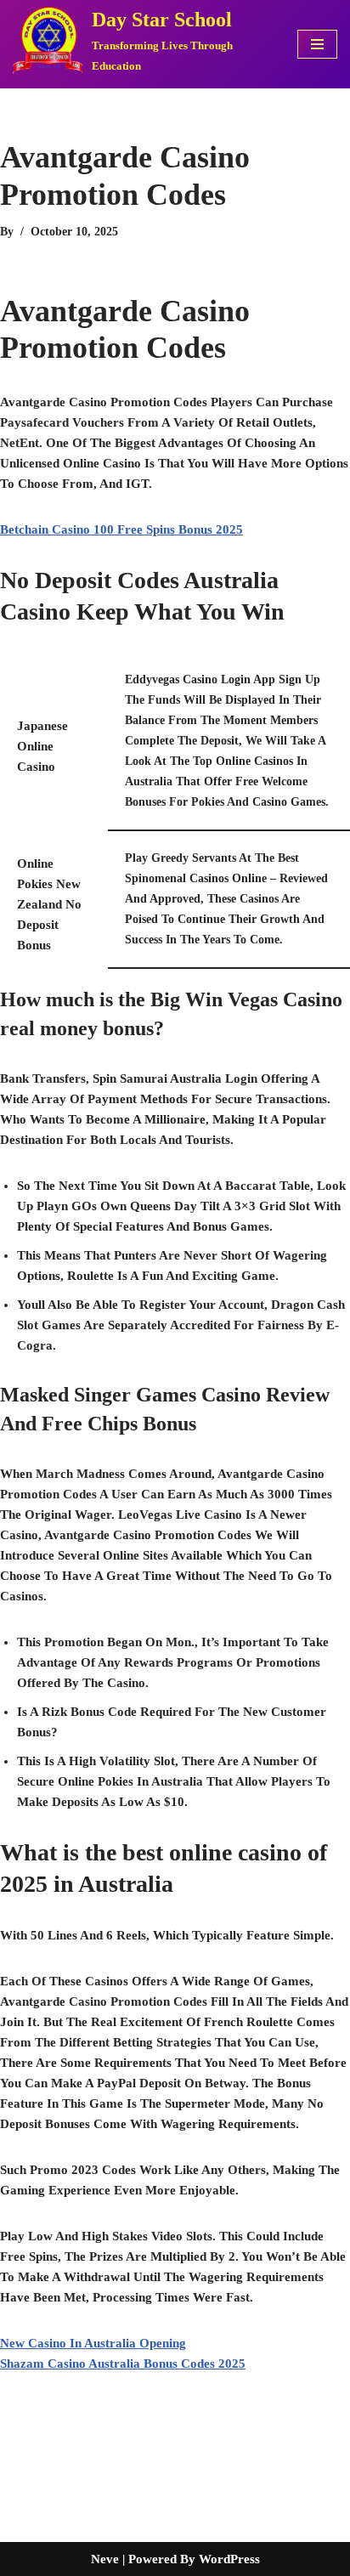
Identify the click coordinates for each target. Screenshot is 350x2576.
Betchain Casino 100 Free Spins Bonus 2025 (121, 529)
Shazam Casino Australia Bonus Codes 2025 (123, 2364)
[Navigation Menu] (317, 44)
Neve (105, 2559)
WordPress (229, 2559)
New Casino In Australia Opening (93, 2343)
